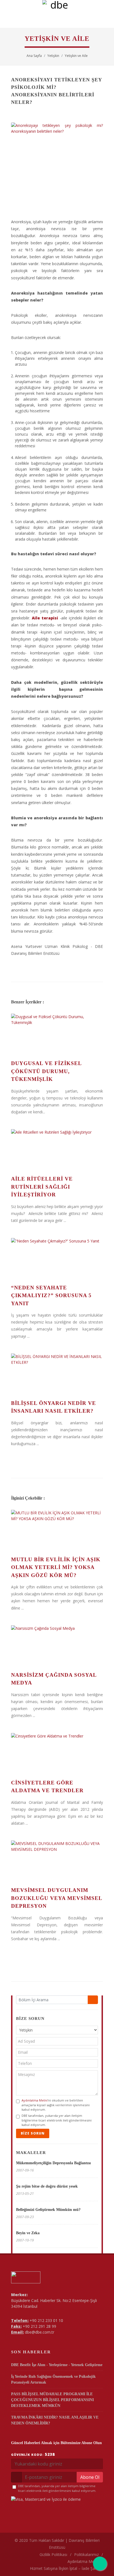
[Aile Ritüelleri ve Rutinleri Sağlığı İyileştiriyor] (57, 1150)
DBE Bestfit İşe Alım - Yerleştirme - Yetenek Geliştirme (57, 2365)
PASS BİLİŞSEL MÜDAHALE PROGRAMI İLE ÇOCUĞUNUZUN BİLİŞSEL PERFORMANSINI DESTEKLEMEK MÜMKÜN (52, 2400)
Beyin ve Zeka (28, 2233)
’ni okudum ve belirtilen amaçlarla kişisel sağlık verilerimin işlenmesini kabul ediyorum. (56, 2105)
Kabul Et (57, 2569)
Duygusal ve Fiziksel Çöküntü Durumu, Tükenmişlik (46, 1071)
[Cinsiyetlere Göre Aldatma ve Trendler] (57, 1754)
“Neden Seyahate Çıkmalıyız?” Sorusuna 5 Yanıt (51, 1295)
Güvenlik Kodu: (33, 2454)
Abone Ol (90, 2477)
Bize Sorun (33, 2133)
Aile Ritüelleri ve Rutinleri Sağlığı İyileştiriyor (42, 1187)
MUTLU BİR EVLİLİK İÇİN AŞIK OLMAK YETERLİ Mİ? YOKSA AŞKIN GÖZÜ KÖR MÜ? (56, 1567)
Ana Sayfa (34, 56)
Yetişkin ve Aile (76, 56)
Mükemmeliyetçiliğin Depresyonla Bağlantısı (53, 2163)
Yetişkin (53, 56)
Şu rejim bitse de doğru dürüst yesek (47, 2186)
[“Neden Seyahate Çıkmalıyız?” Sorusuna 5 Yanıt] (57, 1259)
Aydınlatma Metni (35, 2100)
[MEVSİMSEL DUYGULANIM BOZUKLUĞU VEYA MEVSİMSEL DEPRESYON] (57, 1861)
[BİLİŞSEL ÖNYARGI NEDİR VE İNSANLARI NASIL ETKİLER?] (57, 1374)
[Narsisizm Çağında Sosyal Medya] (57, 1646)
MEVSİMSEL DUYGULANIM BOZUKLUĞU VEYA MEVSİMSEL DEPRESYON (57, 1898)
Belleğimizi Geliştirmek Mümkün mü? (48, 2210)
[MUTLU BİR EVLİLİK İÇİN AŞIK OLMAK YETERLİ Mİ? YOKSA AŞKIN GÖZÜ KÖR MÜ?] (57, 1531)
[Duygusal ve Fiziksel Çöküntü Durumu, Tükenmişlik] (57, 1035)
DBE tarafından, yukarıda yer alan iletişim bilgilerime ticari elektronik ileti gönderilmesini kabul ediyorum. (57, 2120)
